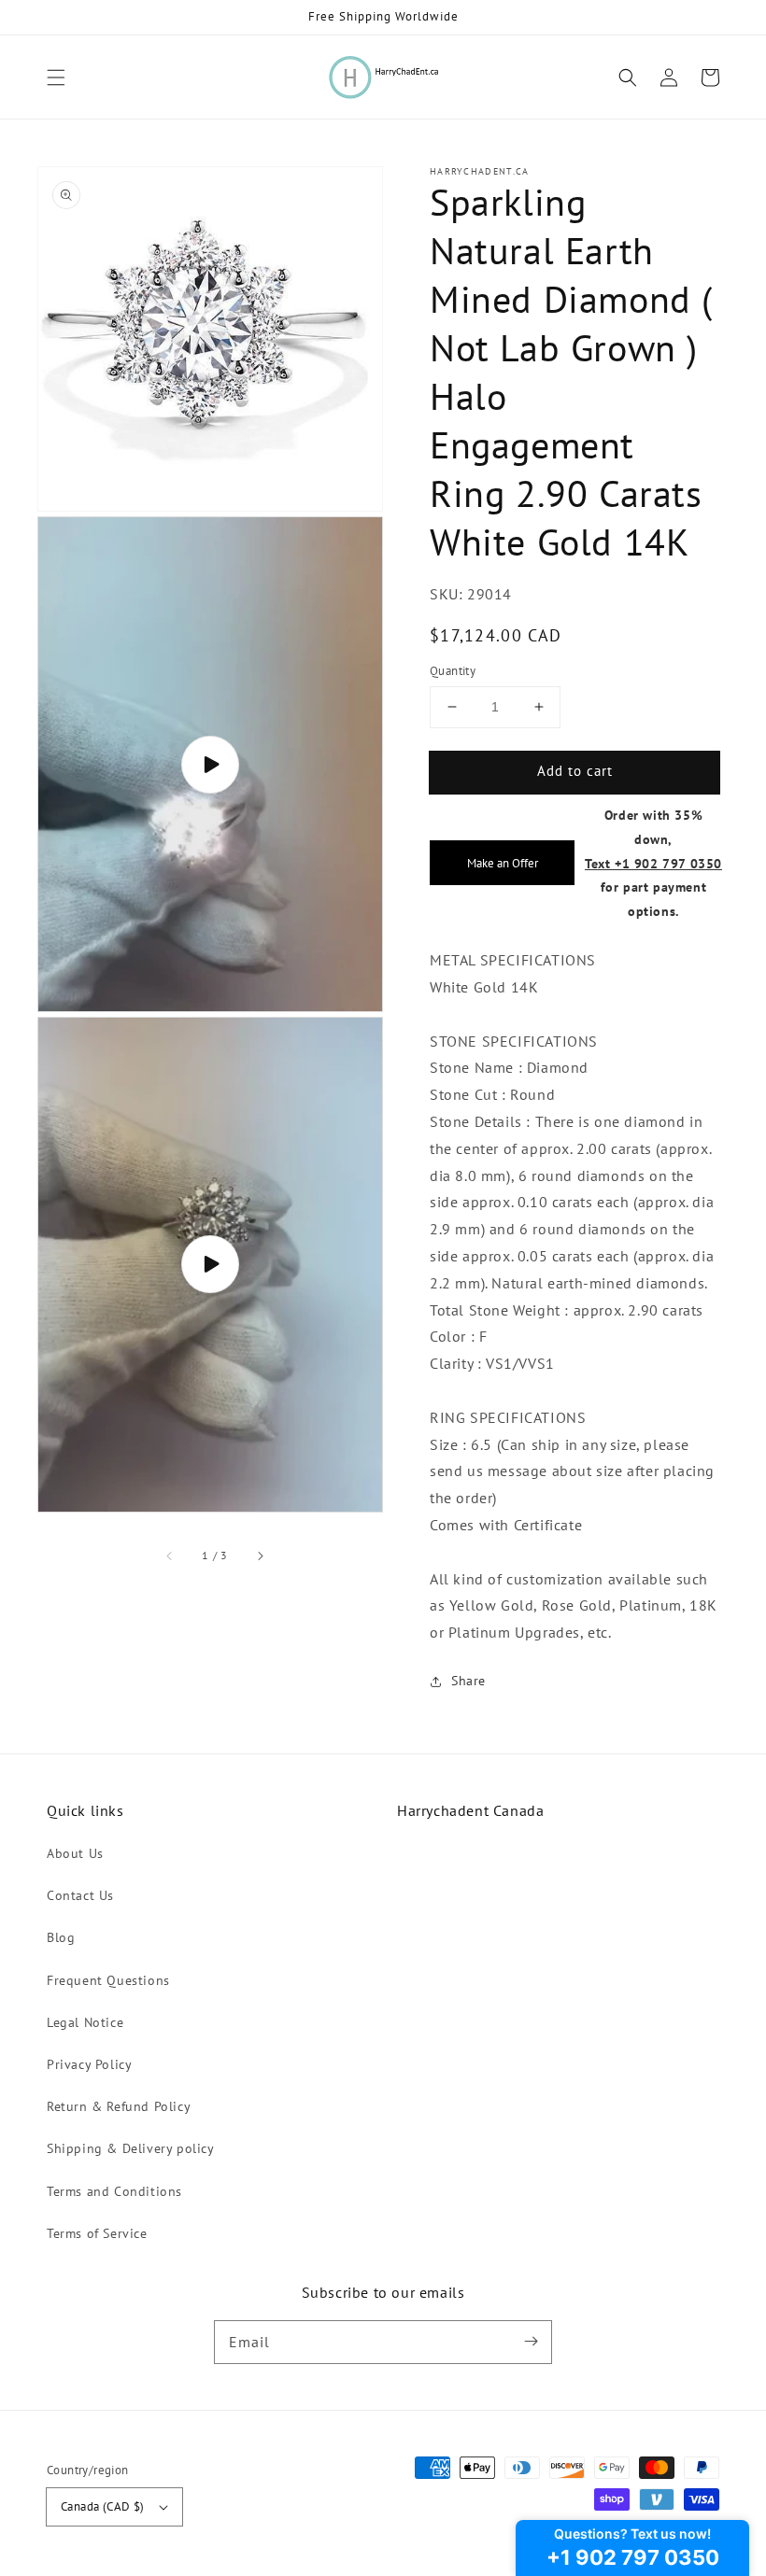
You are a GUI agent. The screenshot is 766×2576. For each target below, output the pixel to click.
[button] (56, 77)
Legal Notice (85, 2022)
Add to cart (575, 771)
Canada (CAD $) (103, 2506)
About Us (75, 1853)
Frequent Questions (108, 1980)
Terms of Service (97, 2233)
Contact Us (80, 1895)
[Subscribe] (531, 2342)
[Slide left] (170, 1556)
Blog (61, 1937)
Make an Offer (503, 863)
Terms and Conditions (114, 2191)
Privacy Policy (89, 2064)
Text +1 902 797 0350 (653, 863)
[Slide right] (260, 1556)
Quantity (453, 671)
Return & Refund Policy (119, 2106)
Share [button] (468, 1681)
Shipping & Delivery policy (131, 2148)
